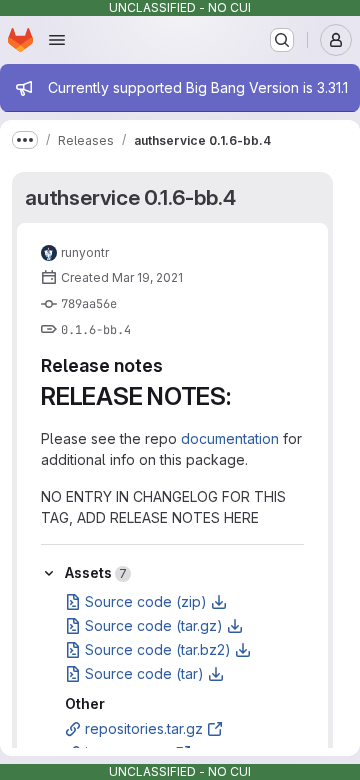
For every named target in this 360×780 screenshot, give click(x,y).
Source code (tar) (144, 673)
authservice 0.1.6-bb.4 (130, 197)
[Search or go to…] (282, 40)
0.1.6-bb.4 (96, 330)
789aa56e (89, 304)
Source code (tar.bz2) (158, 649)
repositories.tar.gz (144, 728)
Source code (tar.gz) (154, 625)
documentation (230, 438)
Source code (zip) (146, 601)
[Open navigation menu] (57, 40)
